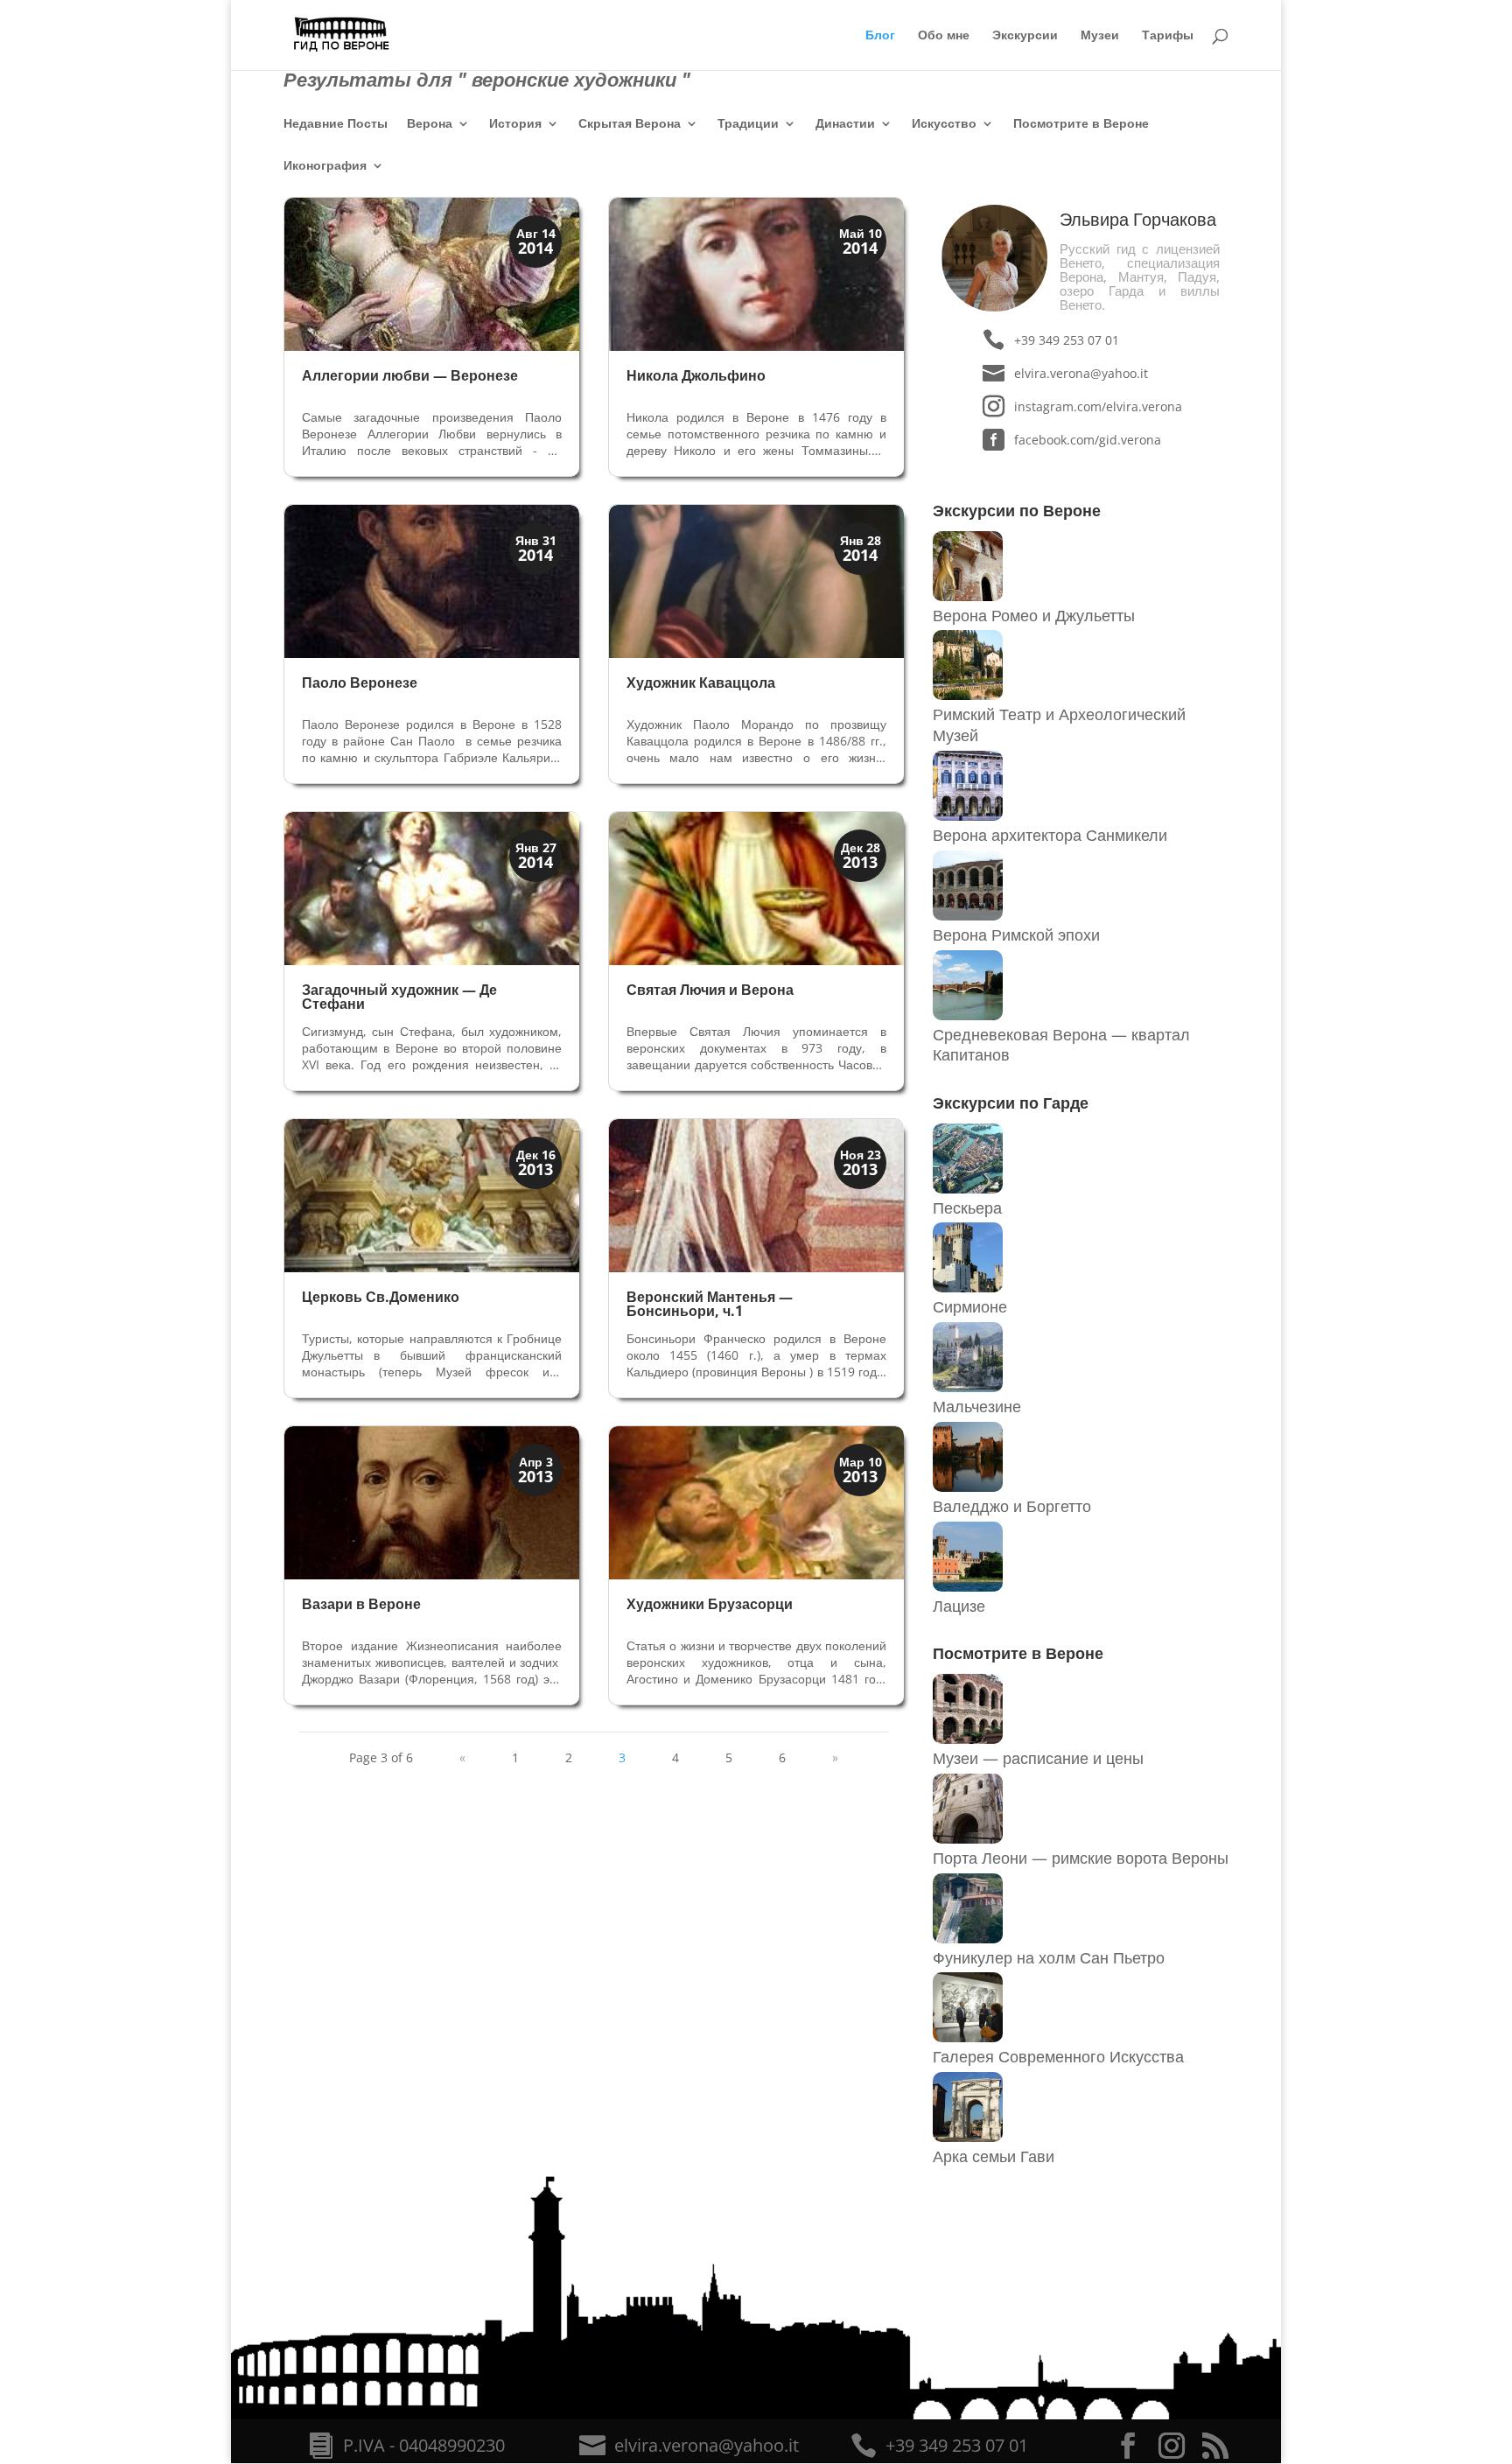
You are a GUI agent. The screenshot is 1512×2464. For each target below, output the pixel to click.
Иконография (325, 166)
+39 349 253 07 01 (1067, 340)
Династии (845, 124)
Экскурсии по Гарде (1011, 1102)
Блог (880, 36)
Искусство (944, 124)
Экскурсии (1025, 36)
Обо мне (944, 36)
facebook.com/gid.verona (1088, 440)
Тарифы (1168, 36)
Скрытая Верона (630, 124)
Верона (430, 124)
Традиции (748, 124)
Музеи (1100, 36)
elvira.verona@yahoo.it (1081, 373)
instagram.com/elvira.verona (1098, 406)
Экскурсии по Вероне (1017, 510)
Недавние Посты (336, 124)
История (515, 124)
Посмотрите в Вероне (1081, 124)
